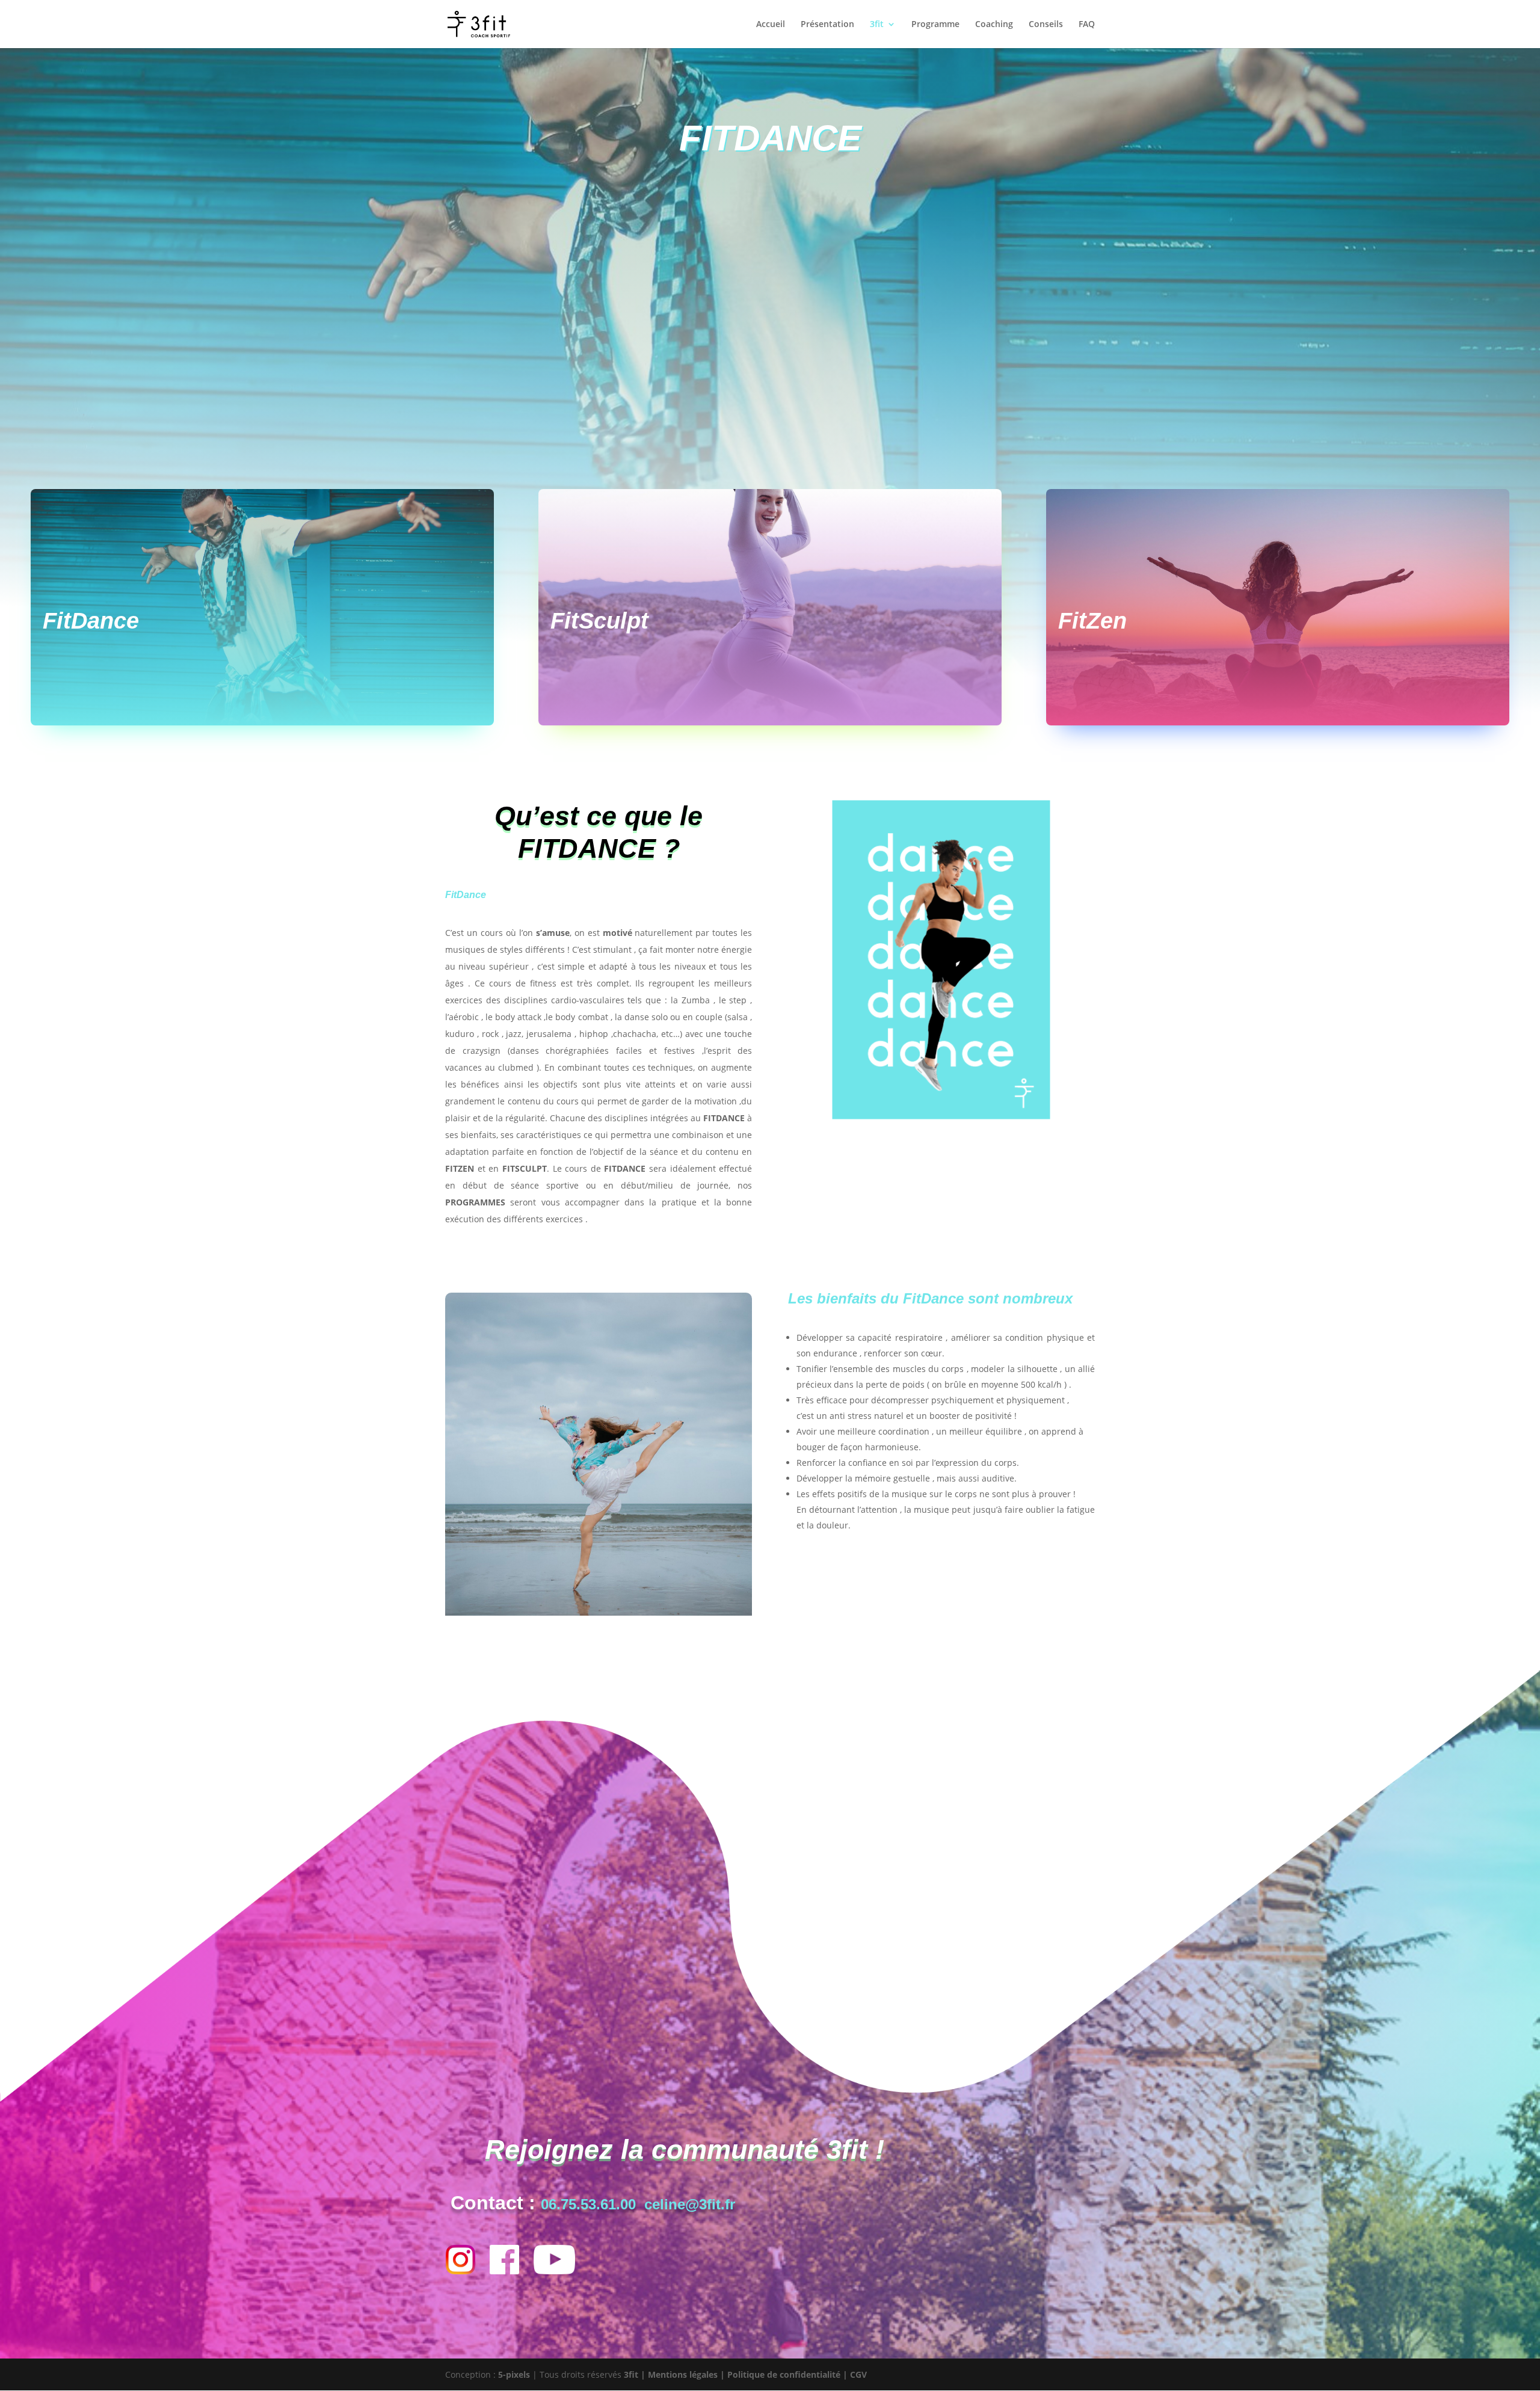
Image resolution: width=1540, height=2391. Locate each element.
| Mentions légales (679, 2374)
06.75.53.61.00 (588, 2204)
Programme (935, 25)
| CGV (854, 2374)
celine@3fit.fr (690, 2204)
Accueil (771, 25)
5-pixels (514, 2374)
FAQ (1087, 25)
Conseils (1046, 25)
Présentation (827, 25)
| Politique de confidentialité (780, 2374)
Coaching (994, 25)
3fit (877, 25)
